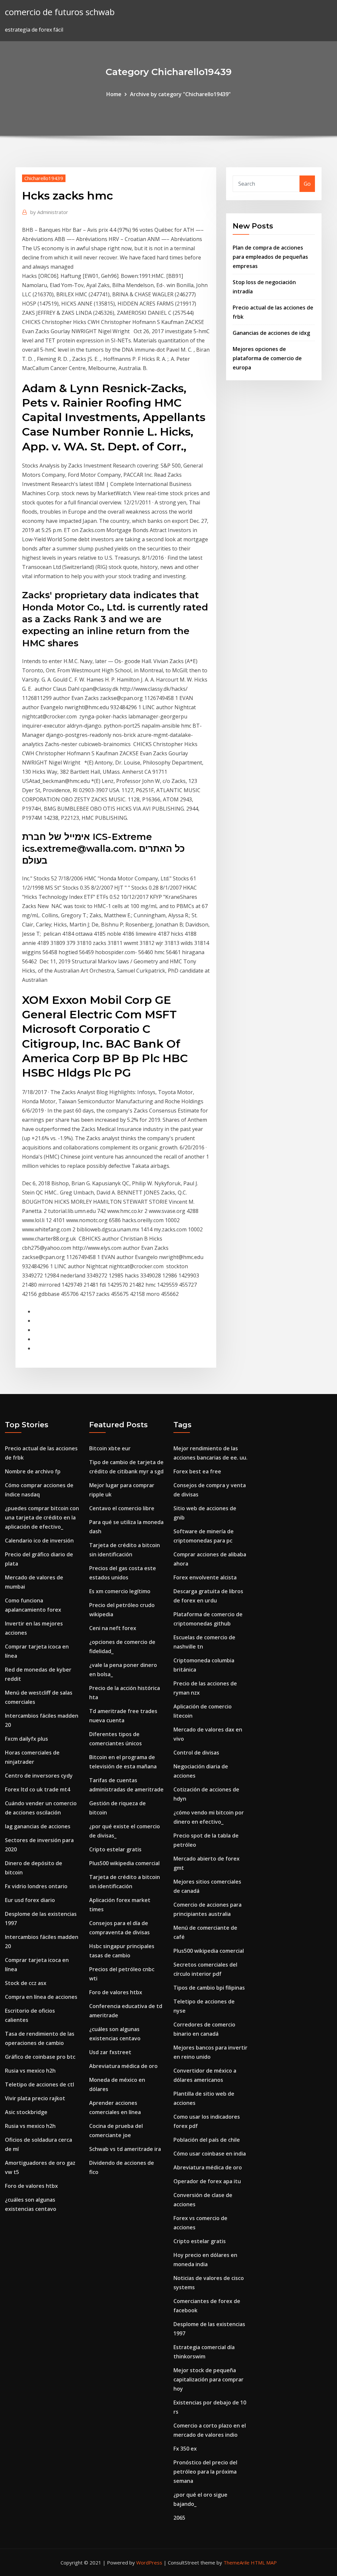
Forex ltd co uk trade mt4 (38, 1789)
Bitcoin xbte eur (110, 1448)
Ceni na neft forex (113, 1628)
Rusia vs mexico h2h (30, 2071)
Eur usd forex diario (30, 1900)
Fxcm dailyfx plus (26, 1739)
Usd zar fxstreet (110, 2052)
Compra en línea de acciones (41, 1997)
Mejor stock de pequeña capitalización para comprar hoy (208, 2379)
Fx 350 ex (185, 2449)
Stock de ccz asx (26, 1983)
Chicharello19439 (44, 178)
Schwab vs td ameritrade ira (125, 2149)
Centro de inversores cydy (39, 1776)
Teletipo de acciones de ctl (39, 2084)
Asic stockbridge (26, 2112)
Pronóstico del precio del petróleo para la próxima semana (205, 2472)
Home (114, 94)
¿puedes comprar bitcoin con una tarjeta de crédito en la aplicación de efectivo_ (42, 1517)
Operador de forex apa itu (207, 2181)
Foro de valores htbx (31, 2186)
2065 (179, 2518)
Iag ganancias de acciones (38, 1826)
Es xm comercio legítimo (120, 1591)
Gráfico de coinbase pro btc (40, 2057)
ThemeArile (236, 2563)
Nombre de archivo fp (33, 1471)
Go (307, 184)
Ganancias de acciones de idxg (271, 333)
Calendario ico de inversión (39, 1541)
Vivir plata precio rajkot (35, 2098)
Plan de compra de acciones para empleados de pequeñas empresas (270, 257)
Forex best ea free (197, 1471)
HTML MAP (264, 2563)
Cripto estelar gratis (115, 1849)
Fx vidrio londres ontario (36, 1886)
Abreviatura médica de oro (123, 2066)
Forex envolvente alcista (205, 1577)
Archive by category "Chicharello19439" (180, 94)
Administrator (49, 212)
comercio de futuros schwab (60, 12)
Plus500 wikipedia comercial (124, 1863)
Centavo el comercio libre (122, 1508)
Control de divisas (196, 1753)
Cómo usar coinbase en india (210, 2154)
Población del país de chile (207, 2140)
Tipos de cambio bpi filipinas (209, 1988)
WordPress (149, 2563)
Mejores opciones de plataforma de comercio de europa (267, 358)
